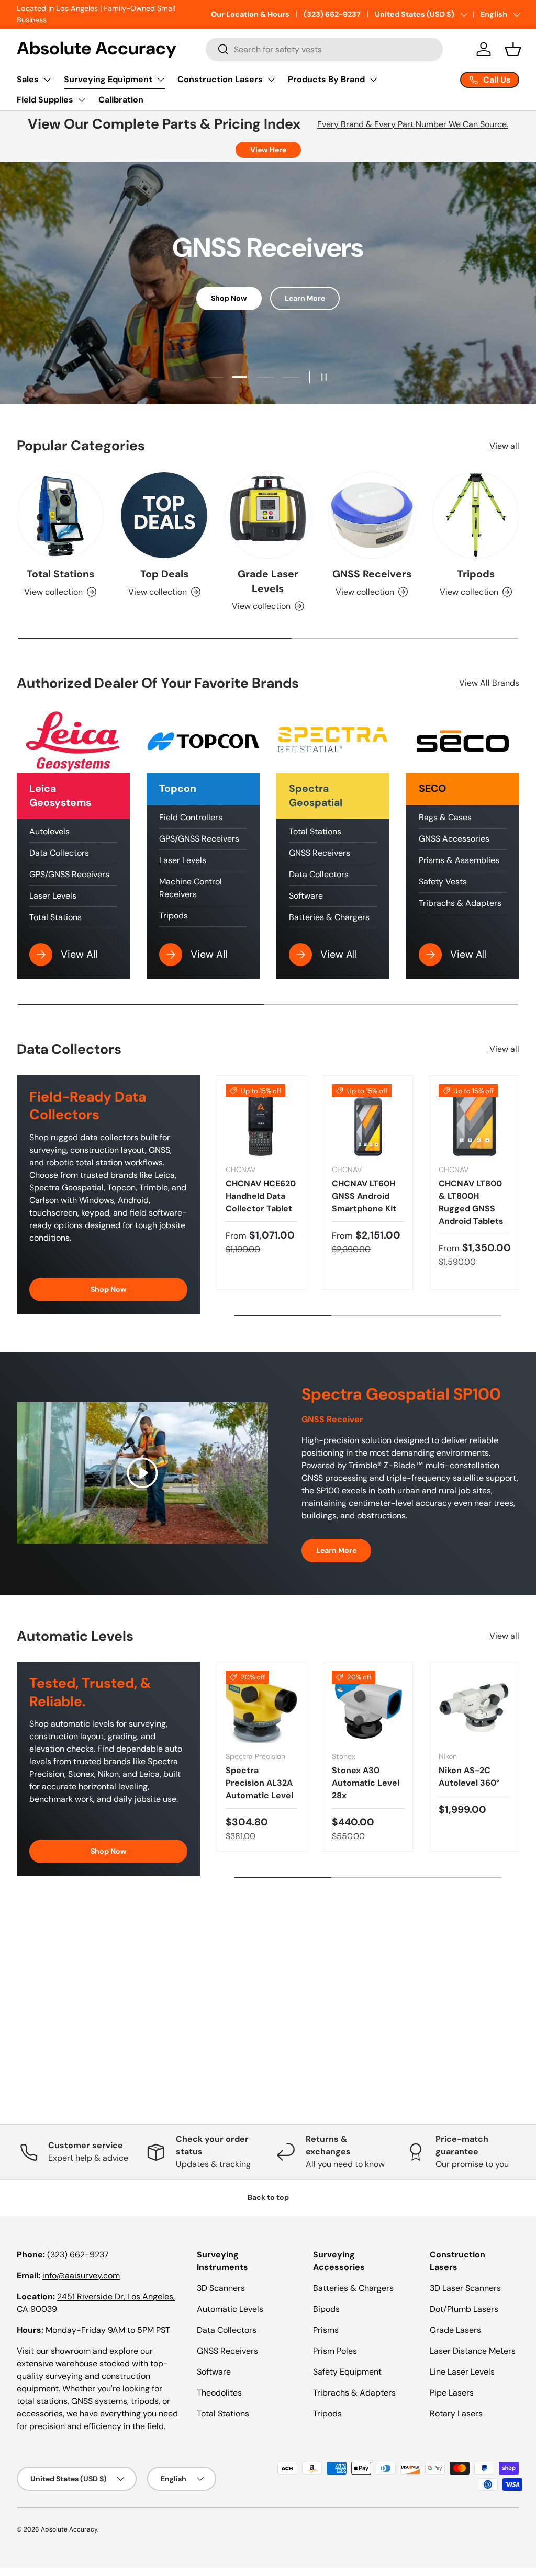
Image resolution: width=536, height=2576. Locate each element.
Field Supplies (45, 100)
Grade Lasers (455, 2330)
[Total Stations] (60, 515)
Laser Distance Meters (473, 2351)
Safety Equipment (347, 2372)
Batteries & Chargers (329, 917)
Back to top (268, 2197)
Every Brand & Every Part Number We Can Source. (413, 124)
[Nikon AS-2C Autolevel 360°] (474, 1706)
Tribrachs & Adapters (460, 903)
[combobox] (324, 49)
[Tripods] (476, 515)
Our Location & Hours (250, 14)
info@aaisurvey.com (81, 2276)
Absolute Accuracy (69, 2529)
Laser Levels (53, 896)
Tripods (476, 574)
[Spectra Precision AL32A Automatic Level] (261, 1706)
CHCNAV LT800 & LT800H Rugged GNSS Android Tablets (471, 1202)
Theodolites (219, 2393)
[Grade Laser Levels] (268, 515)
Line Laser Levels (462, 2372)
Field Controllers (191, 817)
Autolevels (49, 831)
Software (306, 896)
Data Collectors (59, 853)
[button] (513, 49)
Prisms (326, 2330)
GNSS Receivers (372, 574)
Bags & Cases (445, 817)
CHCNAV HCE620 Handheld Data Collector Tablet (261, 1196)
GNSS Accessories (454, 839)
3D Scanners (221, 2288)
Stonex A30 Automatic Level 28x (366, 1783)
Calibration (121, 100)
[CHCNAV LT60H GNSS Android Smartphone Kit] (368, 1120)
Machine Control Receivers (191, 888)
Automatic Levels (230, 2309)
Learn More (305, 298)
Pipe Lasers (452, 2393)
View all (504, 446)
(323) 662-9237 (332, 14)
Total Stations (60, 574)
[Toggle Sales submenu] (47, 80)
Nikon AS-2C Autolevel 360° (469, 1777)
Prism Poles (335, 2351)
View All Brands (489, 683)
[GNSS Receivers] (372, 515)
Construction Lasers (220, 79)
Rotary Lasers (456, 2414)
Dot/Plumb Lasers (464, 2309)
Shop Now (229, 298)
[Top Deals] (164, 515)
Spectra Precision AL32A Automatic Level (259, 1783)
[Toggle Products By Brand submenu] (373, 80)
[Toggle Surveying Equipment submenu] (161, 80)
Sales (28, 79)
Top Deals (164, 574)
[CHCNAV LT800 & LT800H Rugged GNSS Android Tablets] (474, 1120)
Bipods (326, 2309)
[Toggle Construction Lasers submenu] (271, 80)
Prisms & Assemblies (459, 860)
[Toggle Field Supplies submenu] (82, 100)
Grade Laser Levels (268, 581)
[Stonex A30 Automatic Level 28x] (368, 1706)
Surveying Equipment (108, 79)
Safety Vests (443, 882)
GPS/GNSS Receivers (69, 874)
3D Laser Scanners (465, 2288)
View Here (268, 150)
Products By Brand (326, 79)
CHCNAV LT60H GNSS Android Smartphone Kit (364, 1196)
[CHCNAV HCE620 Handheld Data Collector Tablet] (261, 1120)
